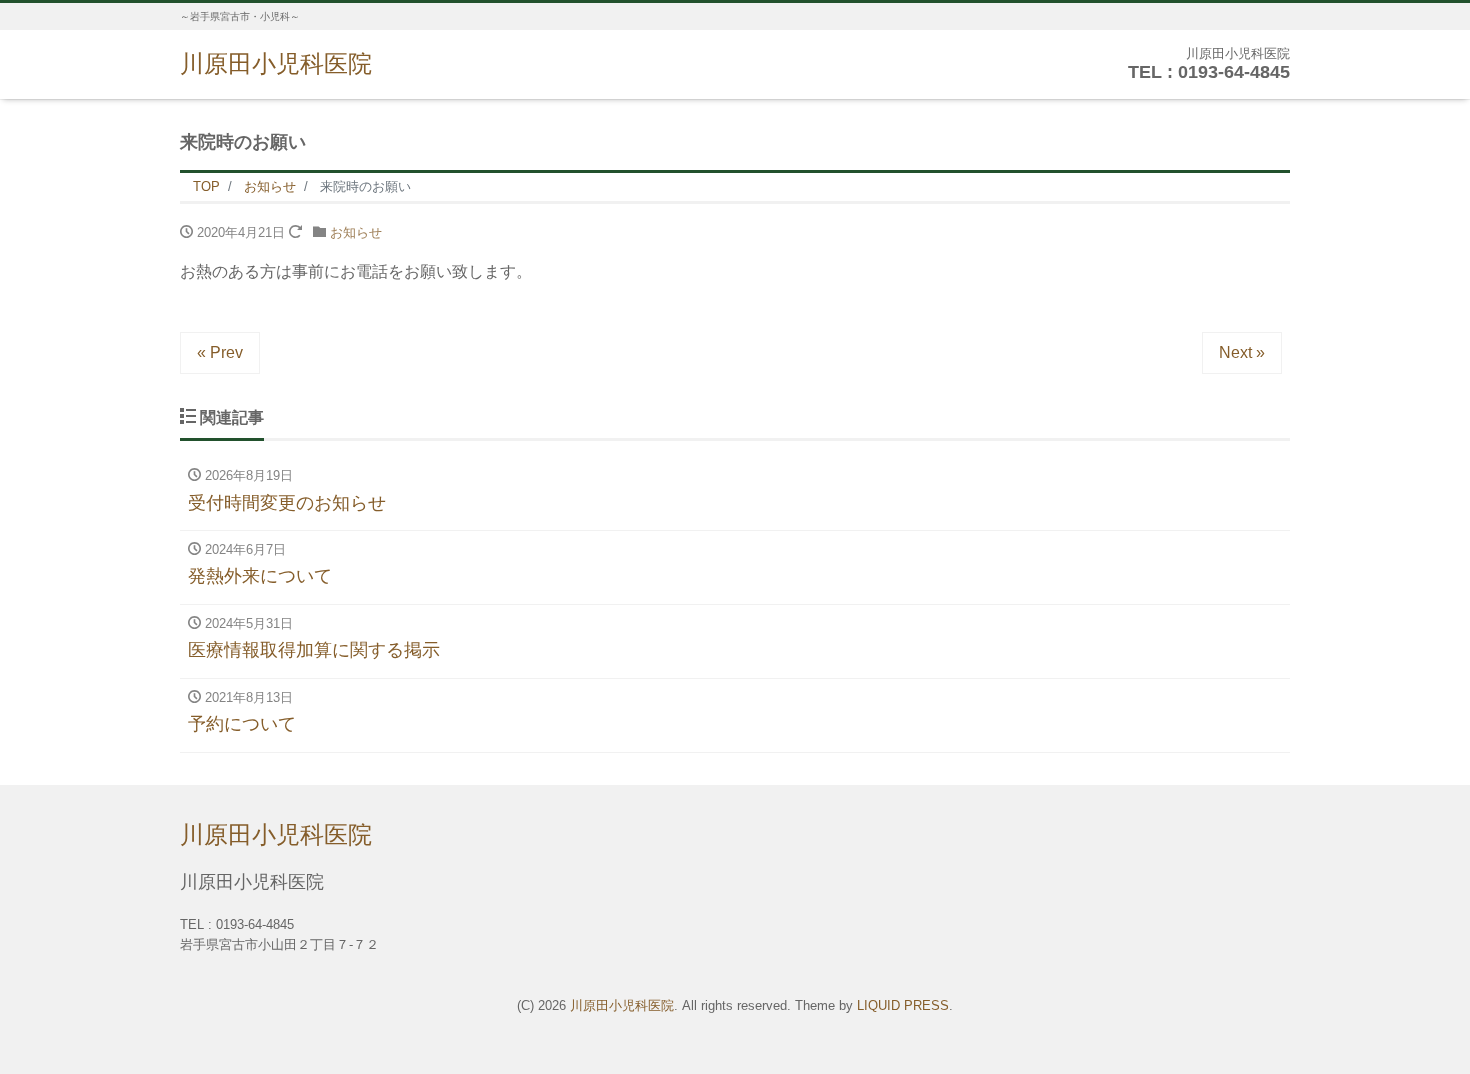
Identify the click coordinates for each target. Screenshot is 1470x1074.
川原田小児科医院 (276, 63)
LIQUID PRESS (903, 1005)
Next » (1242, 352)
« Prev (220, 352)
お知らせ (356, 232)
